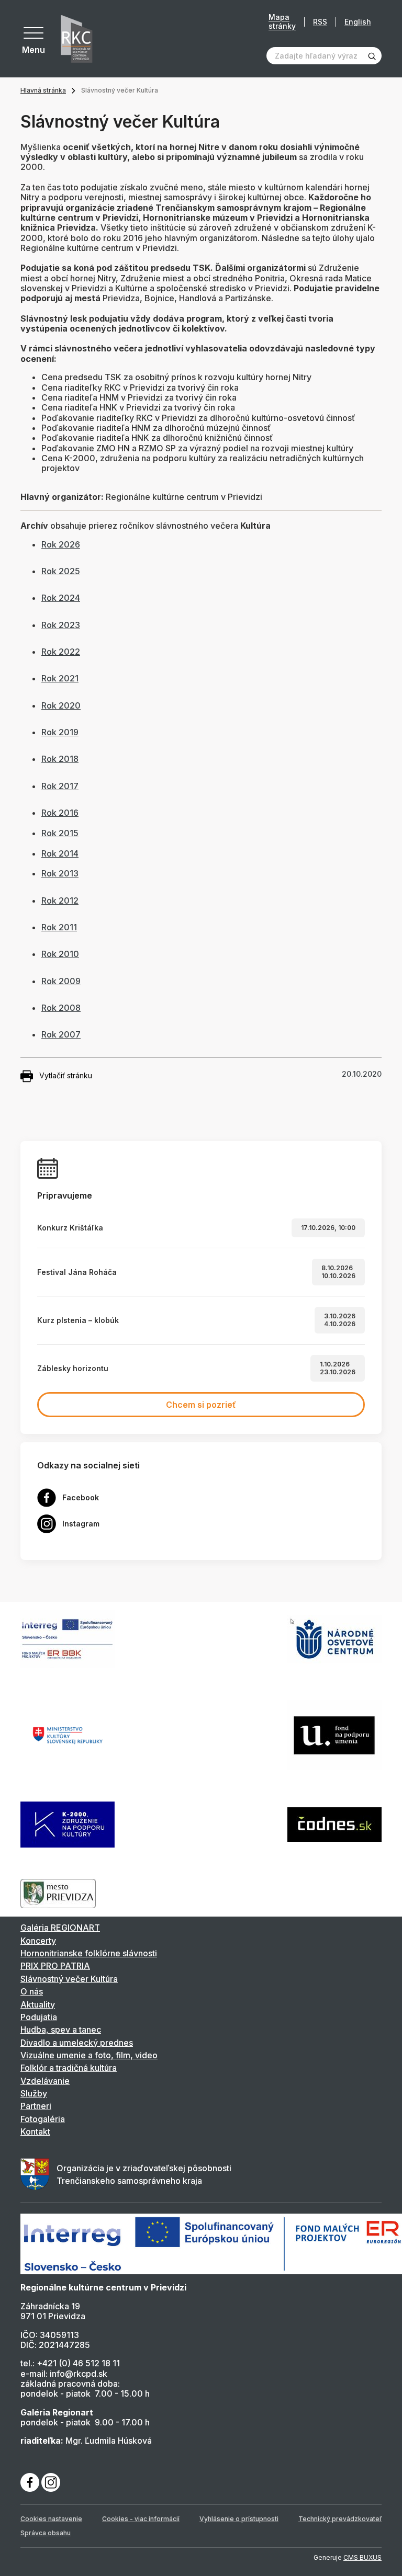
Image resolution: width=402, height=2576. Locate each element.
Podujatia (39, 2017)
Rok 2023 (61, 625)
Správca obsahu (46, 2533)
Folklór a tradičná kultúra (69, 2068)
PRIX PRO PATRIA (55, 1966)
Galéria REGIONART (60, 1928)
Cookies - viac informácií (141, 2519)
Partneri (36, 2106)
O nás (32, 1991)
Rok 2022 (61, 652)
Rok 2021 (60, 678)
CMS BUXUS (362, 2557)
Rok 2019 (60, 732)
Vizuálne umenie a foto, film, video (89, 2055)
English (358, 22)
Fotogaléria (43, 2119)
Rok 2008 (61, 1008)
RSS (320, 22)
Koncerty (38, 1941)
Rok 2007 (61, 1034)
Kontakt (35, 2132)
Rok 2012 (60, 901)
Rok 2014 (60, 853)
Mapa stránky (282, 22)
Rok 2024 (61, 598)
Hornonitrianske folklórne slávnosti (89, 1953)
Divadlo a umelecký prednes (77, 2043)
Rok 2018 (60, 759)
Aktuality (38, 2004)
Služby (34, 2093)
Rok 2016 (60, 813)
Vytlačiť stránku (66, 1075)
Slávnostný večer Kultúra (69, 1979)
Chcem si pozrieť (201, 1405)
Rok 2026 (61, 544)
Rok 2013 (60, 873)
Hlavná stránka (43, 90)
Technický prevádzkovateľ (340, 2519)
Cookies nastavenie (51, 2519)
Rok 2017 (60, 786)
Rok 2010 (60, 954)
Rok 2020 (61, 705)
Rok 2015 (60, 833)
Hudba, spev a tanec (61, 2030)
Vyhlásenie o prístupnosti (239, 2519)
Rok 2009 (61, 981)
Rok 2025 (61, 571)
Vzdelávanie (45, 2081)
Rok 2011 (59, 927)
